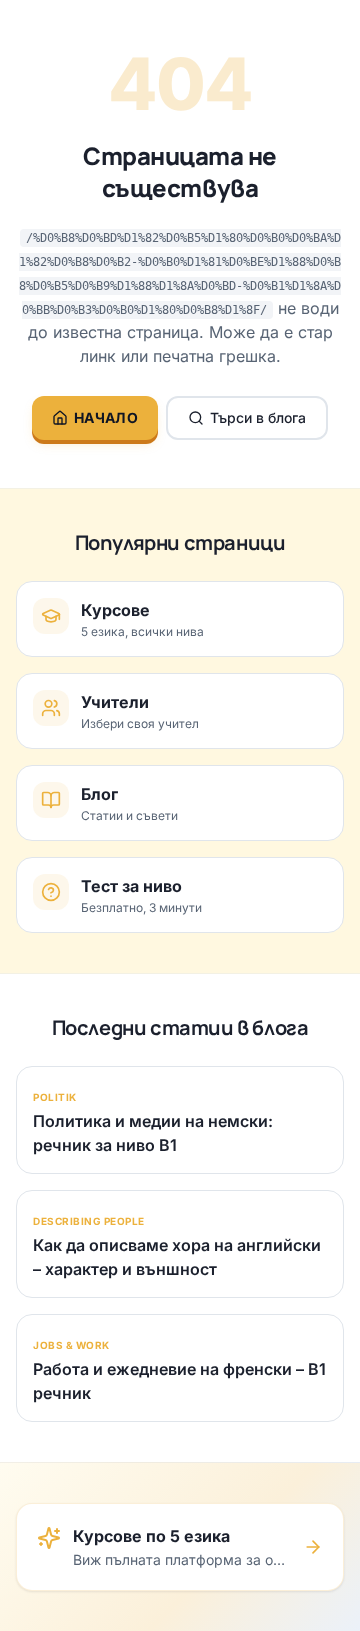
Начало (106, 417)
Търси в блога (258, 417)
